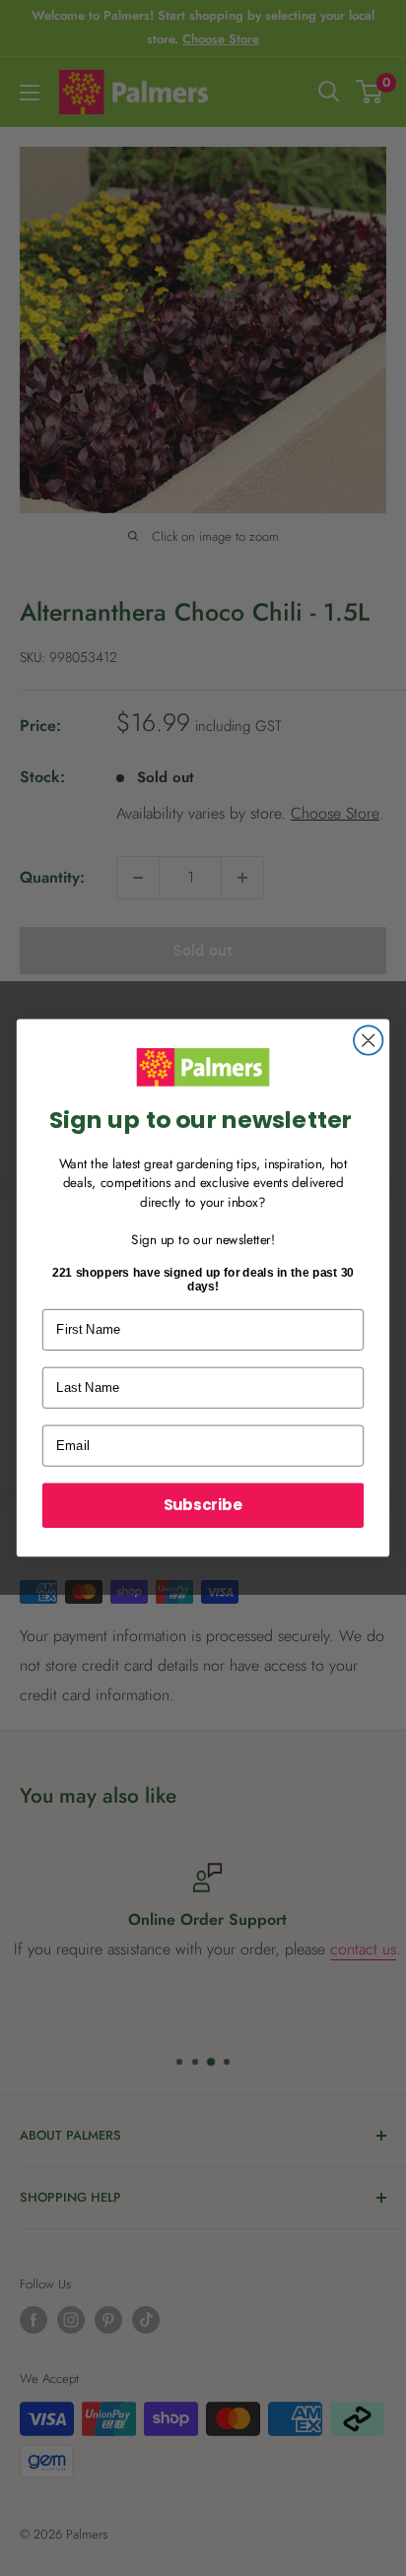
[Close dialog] (368, 1041)
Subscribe (203, 1505)
